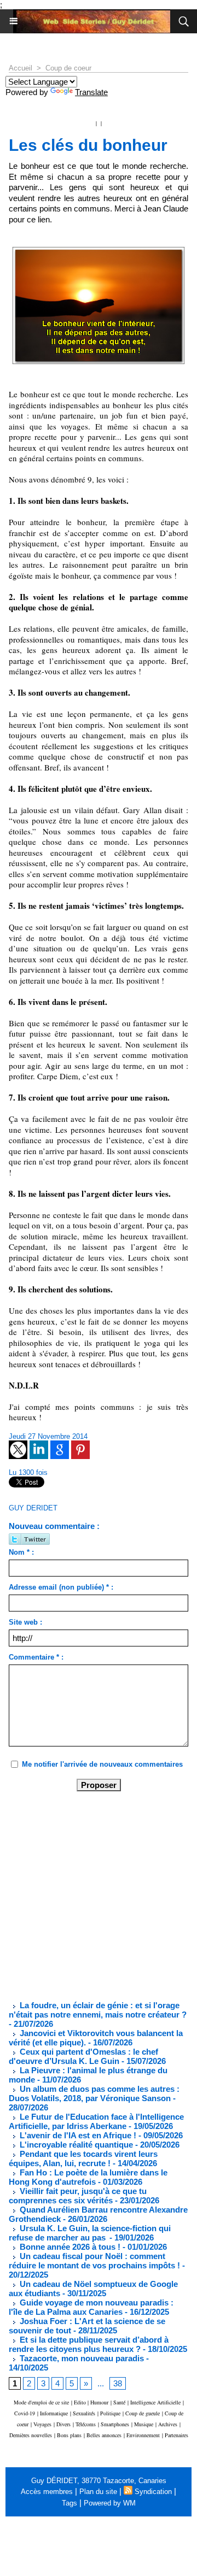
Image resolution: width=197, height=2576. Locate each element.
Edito (81, 2402)
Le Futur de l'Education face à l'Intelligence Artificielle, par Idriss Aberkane (96, 2121)
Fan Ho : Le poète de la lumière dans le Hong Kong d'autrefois (88, 2177)
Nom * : (21, 1552)
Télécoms (86, 2424)
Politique (110, 2413)
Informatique (54, 2413)
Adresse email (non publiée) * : (61, 1587)
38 (118, 2383)
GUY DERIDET (33, 1508)
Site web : (25, 1622)
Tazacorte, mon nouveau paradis (81, 2358)
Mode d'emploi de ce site (41, 2402)
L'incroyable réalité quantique (75, 2145)
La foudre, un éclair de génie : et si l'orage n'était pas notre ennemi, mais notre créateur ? (98, 2010)
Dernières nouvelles (31, 2435)
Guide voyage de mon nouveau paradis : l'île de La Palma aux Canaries (91, 2307)
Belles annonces (104, 2435)
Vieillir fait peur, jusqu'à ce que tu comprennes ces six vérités (78, 2196)
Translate (91, 92)
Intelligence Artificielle (155, 2402)
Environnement (143, 2435)
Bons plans (69, 2435)
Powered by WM (110, 2503)
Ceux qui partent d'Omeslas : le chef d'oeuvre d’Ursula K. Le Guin (83, 2056)
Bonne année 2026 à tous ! (69, 2247)
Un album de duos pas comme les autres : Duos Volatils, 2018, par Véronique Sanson (94, 2093)
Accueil (21, 68)
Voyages (42, 2424)
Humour (99, 2402)
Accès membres (47, 2492)
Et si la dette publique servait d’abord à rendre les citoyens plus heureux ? (89, 2344)
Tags (69, 2503)
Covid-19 (25, 2413)
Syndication (153, 2492)
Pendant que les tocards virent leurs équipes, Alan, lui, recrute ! (83, 2159)
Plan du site (98, 2492)
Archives (168, 2424)
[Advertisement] (90, 1895)
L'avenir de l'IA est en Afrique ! (78, 2135)
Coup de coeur (68, 68)
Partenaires (176, 2435)
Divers (63, 2424)
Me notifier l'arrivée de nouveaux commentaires (102, 1764)
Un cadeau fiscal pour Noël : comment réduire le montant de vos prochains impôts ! (94, 2261)
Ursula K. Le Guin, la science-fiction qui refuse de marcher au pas (90, 2233)
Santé (119, 2402)
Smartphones (115, 2424)
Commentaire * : (36, 1657)
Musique (144, 2424)
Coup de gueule (143, 2413)
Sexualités (84, 2413)
